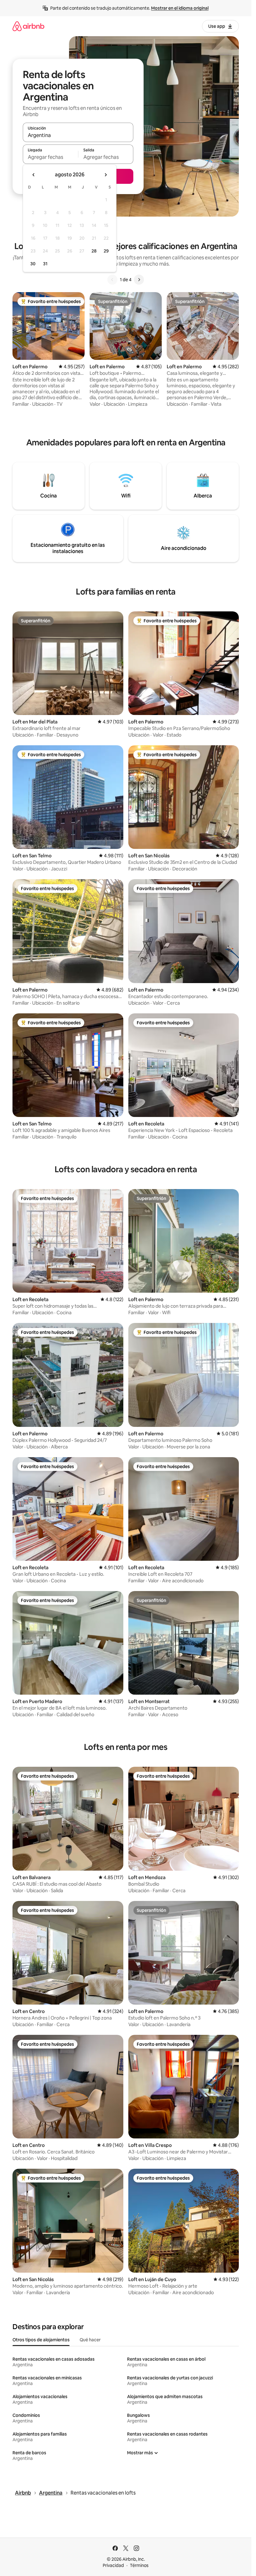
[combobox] (78, 135)
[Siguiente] (139, 280)
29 (106, 251)
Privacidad (113, 2565)
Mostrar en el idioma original (180, 8)
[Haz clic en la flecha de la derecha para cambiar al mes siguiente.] (106, 175)
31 (45, 264)
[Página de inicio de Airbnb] (28, 26)
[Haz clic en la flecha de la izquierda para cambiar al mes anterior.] (34, 175)
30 (33, 264)
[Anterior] (112, 280)
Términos (139, 2565)
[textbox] (50, 157)
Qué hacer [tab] (90, 2340)
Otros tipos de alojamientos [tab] (41, 2340)
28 (94, 251)
